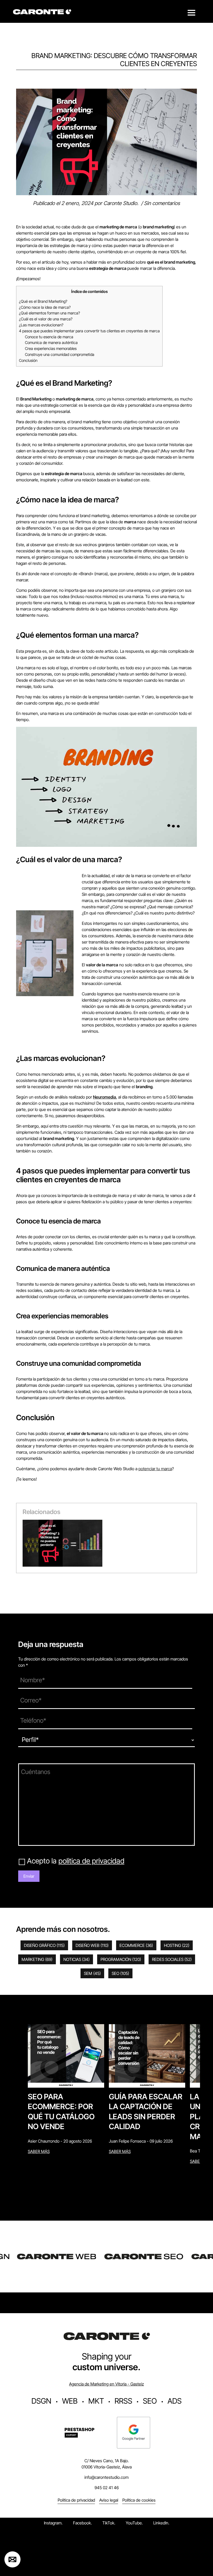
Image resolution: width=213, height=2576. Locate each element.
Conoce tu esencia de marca (49, 337)
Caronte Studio (120, 203)
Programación (121, 1959)
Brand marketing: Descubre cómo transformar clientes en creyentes (114, 60)
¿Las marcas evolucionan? (42, 325)
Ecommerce (136, 1945)
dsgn (41, 2401)
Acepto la (76, 1861)
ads (175, 2401)
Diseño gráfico (44, 1945)
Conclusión (28, 360)
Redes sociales (172, 1959)
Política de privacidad (76, 2500)
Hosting (177, 1945)
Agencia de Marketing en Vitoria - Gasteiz (106, 2384)
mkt (96, 2401)
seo (150, 2401)
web (70, 2401)
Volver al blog (27, 86)
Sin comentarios (162, 203)
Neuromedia (105, 1097)
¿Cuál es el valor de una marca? (46, 319)
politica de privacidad (91, 1861)
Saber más (39, 2151)
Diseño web (92, 1945)
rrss (123, 2401)
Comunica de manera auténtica (51, 343)
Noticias (76, 1959)
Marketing (37, 1959)
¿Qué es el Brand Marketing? (43, 301)
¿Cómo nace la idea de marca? (45, 307)
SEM (92, 1973)
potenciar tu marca (155, 1469)
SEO (120, 1973)
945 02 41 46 (107, 2488)
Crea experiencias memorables (51, 349)
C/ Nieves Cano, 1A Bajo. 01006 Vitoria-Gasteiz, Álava (107, 2464)
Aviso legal (109, 2500)
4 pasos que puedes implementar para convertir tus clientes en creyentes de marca (89, 331)
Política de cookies (139, 2500)
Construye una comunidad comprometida (60, 354)
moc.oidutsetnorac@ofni (106, 2477)
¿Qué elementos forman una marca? (49, 313)
